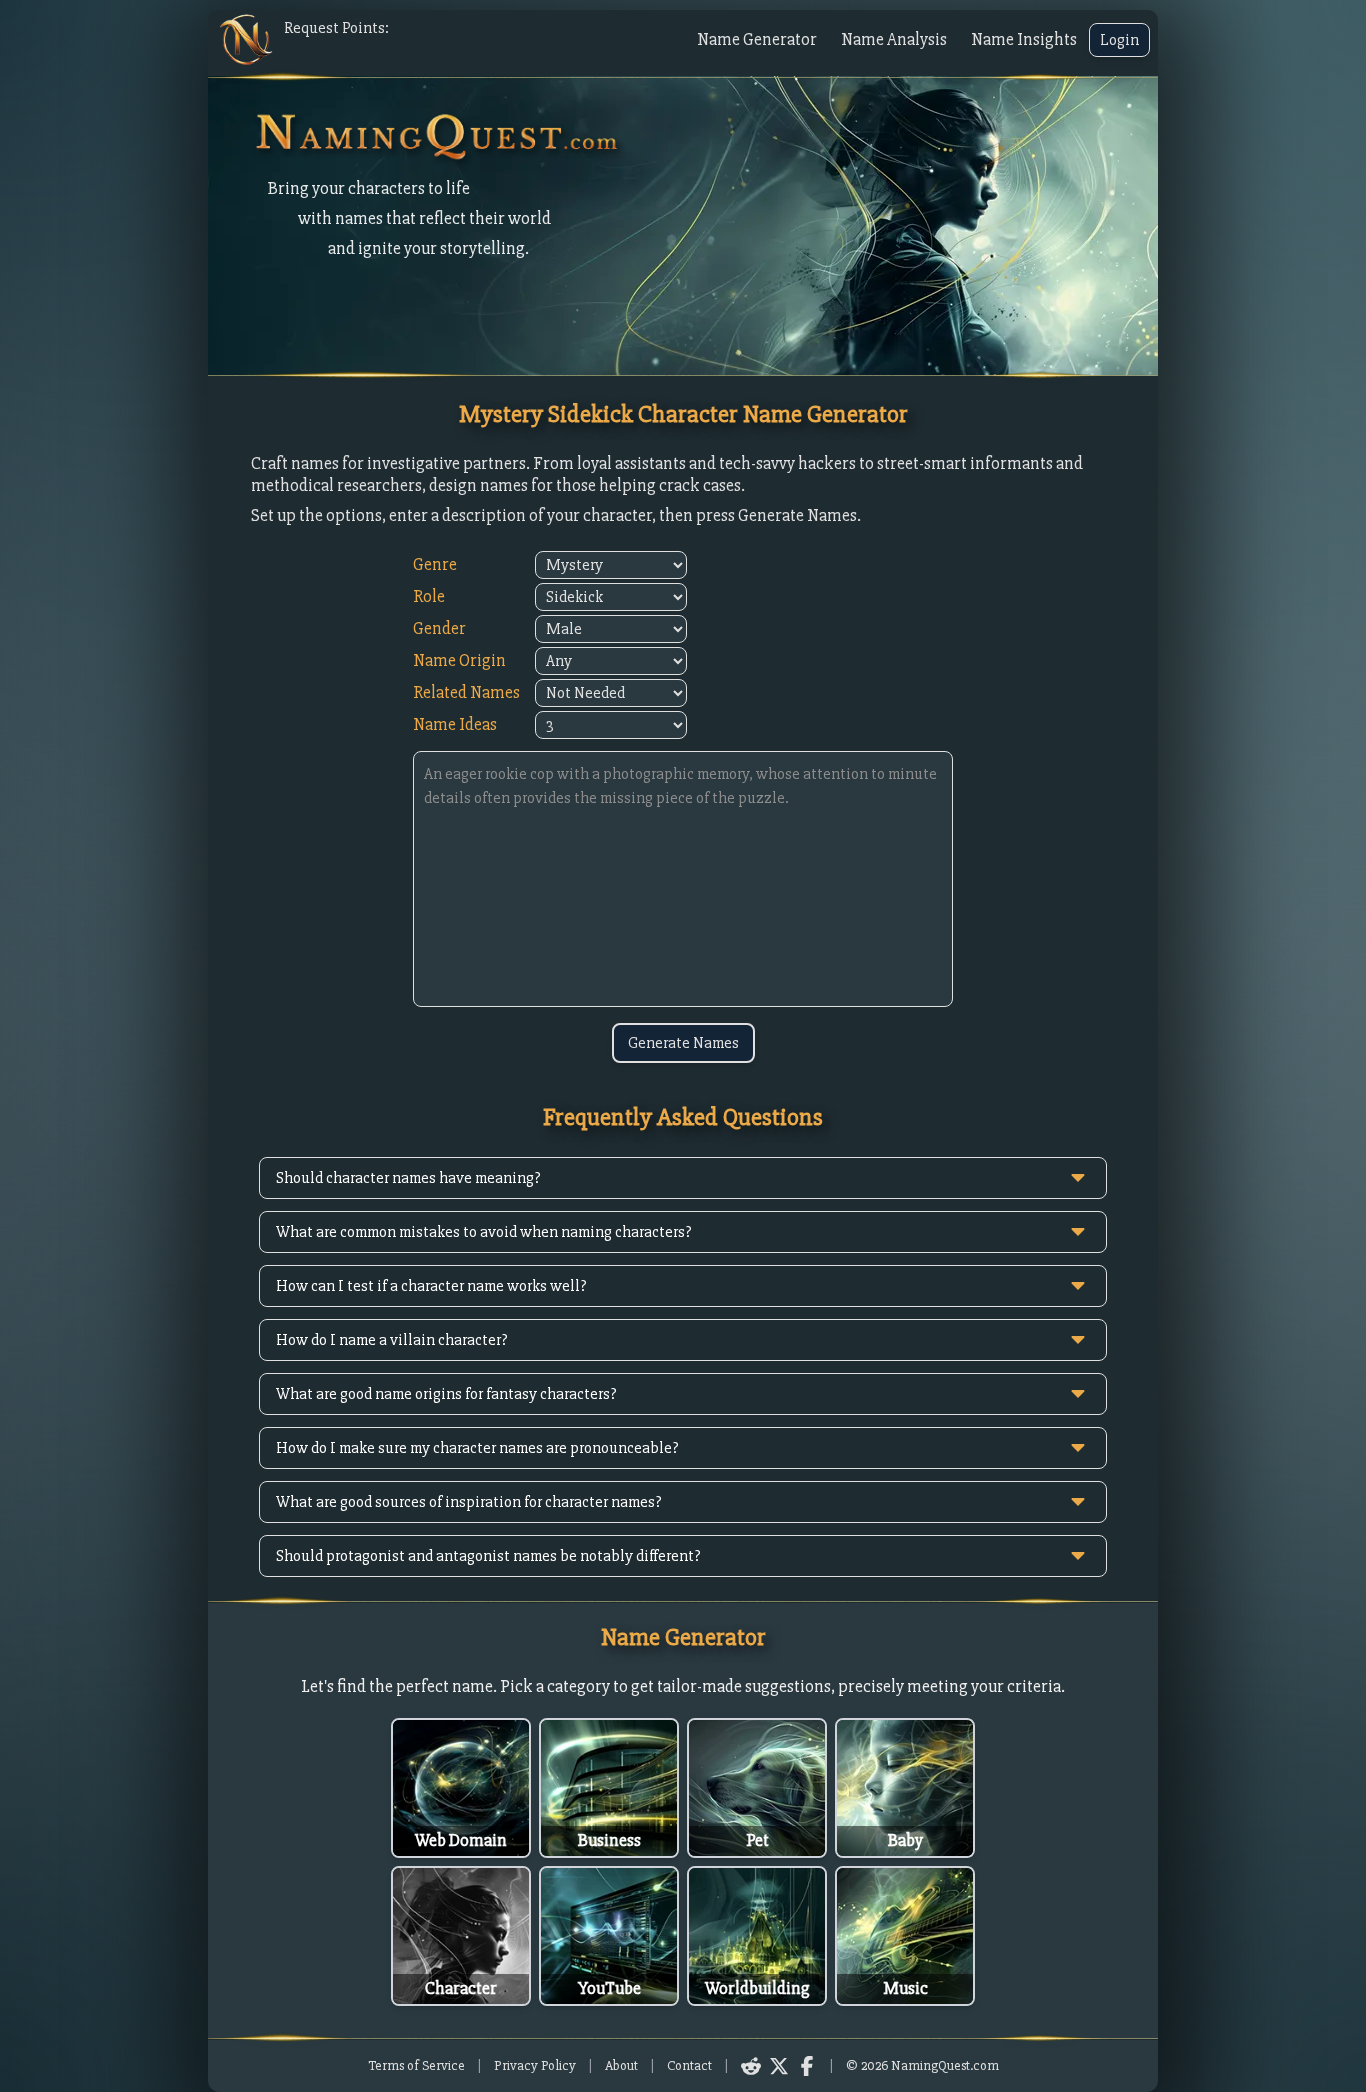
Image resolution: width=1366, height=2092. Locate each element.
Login (1119, 40)
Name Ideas (455, 724)
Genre (435, 564)
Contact (689, 2065)
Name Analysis (894, 39)
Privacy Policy (535, 2065)
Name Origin (459, 660)
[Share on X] (779, 2066)
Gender (439, 628)
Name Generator (757, 39)
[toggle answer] (1078, 1178)
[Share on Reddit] (751, 2066)
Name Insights (1024, 39)
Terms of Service (416, 2065)
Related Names (466, 692)
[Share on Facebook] (807, 2066)
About (621, 2065)
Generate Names (683, 1043)
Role (429, 596)
